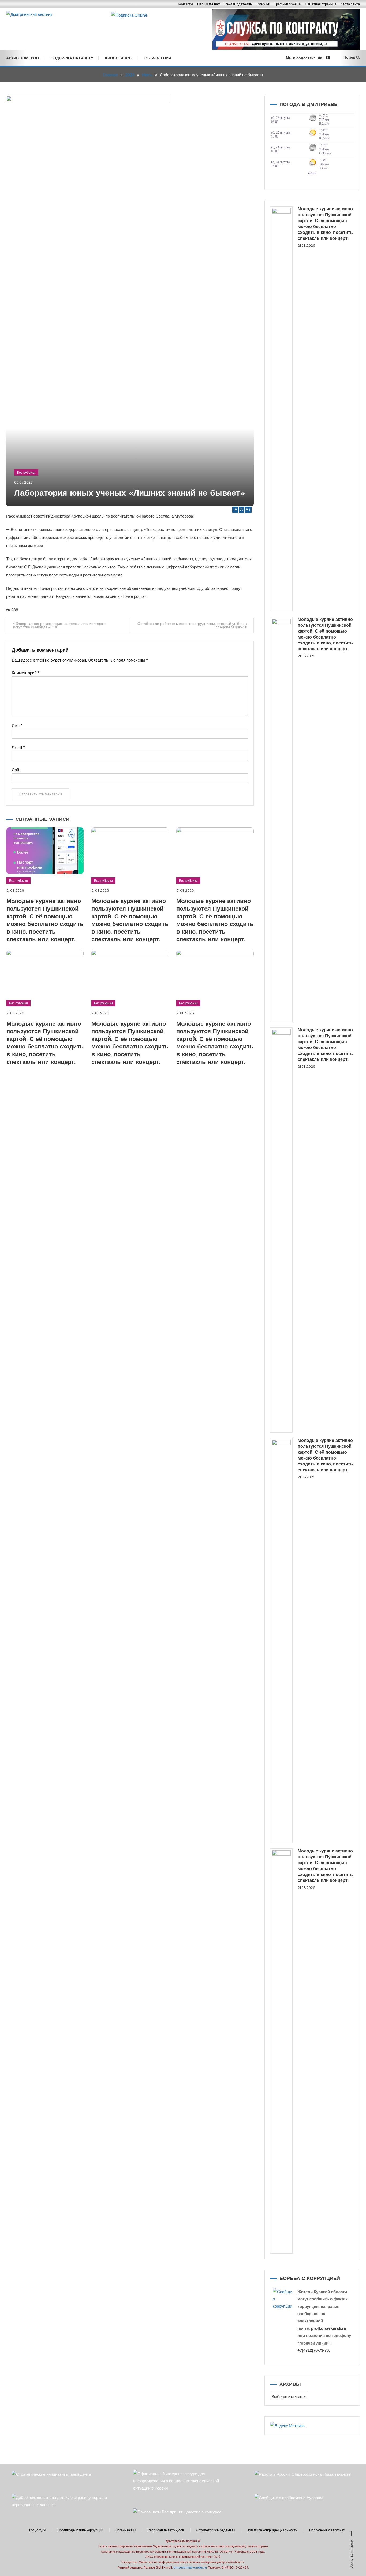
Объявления (158, 58)
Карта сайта (350, 4)
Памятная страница (321, 4)
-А (235, 510)
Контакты (185, 4)
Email (18, 748)
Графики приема (287, 4)
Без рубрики (26, 472)
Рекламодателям (238, 4)
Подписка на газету (72, 58)
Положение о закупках (327, 2530)
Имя (17, 725)
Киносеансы (119, 58)
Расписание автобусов (166, 2530)
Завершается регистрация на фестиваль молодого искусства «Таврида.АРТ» (59, 625)
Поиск (349, 57)
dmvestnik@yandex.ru (190, 2567)
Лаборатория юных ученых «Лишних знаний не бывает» (130, 494)
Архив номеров (23, 58)
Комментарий (26, 673)
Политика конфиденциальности (272, 2530)
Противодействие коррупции (80, 2530)
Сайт (16, 770)
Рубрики (263, 4)
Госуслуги (37, 2530)
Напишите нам (209, 4)
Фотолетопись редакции (215, 2530)
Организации (125, 2530)
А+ (248, 510)
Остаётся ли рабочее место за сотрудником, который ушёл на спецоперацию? (192, 625)
